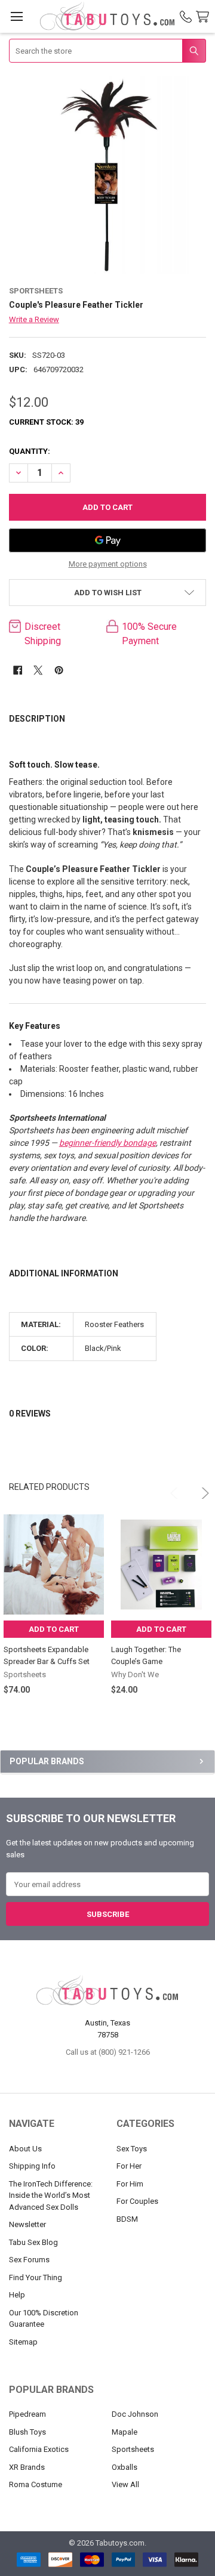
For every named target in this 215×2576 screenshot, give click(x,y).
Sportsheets (133, 2449)
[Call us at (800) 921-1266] (186, 17)
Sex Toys (132, 2149)
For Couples (137, 2201)
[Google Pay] (108, 540)
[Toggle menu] (16, 16)
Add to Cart (54, 1629)
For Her (129, 2166)
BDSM (127, 2219)
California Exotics (39, 2449)
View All (125, 2484)
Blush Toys (27, 2432)
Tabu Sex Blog (33, 2242)
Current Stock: (46, 422)
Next (198, 1488)
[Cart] (205, 17)
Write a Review (34, 319)
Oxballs (125, 2467)
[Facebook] (18, 670)
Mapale (125, 2432)
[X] (38, 670)
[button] (108, 593)
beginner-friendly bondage (107, 1143)
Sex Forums (29, 2260)
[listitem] (108, 175)
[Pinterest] (59, 670)
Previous (170, 1488)
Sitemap (23, 2342)
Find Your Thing (36, 2277)
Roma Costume (36, 2484)
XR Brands (27, 2467)
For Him (130, 2184)
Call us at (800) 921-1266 (108, 2052)
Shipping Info (32, 2166)
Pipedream (27, 2414)
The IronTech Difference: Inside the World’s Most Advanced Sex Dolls (51, 2195)
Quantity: (30, 451)
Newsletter (27, 2224)
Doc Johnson (135, 2414)
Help (17, 2295)
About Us (25, 2149)
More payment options (108, 564)
